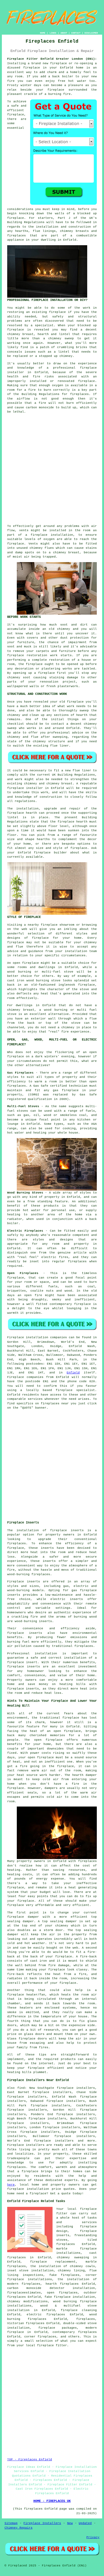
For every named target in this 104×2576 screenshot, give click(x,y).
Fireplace (16, 1337)
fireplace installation (52, 535)
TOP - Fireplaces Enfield (30, 2460)
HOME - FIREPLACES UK (52, 2501)
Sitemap (11, 2523)
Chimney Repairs (19, 2528)
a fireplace (28, 2171)
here (11, 2185)
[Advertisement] (52, 469)
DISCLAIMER (91, 33)
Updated (85, 2523)
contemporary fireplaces (75, 2332)
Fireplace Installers (42, 2523)
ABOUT (64, 33)
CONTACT (76, 33)
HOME (43, 33)
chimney (31, 784)
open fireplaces (62, 2293)
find (21, 2088)
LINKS (53, 33)
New (70, 2523)
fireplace (32, 68)
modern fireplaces (24, 2284)
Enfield (73, 1373)
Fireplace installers (26, 2145)
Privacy (93, 2537)
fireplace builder (50, 853)
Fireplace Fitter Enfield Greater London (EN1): (52, 59)
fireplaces (17, 236)
